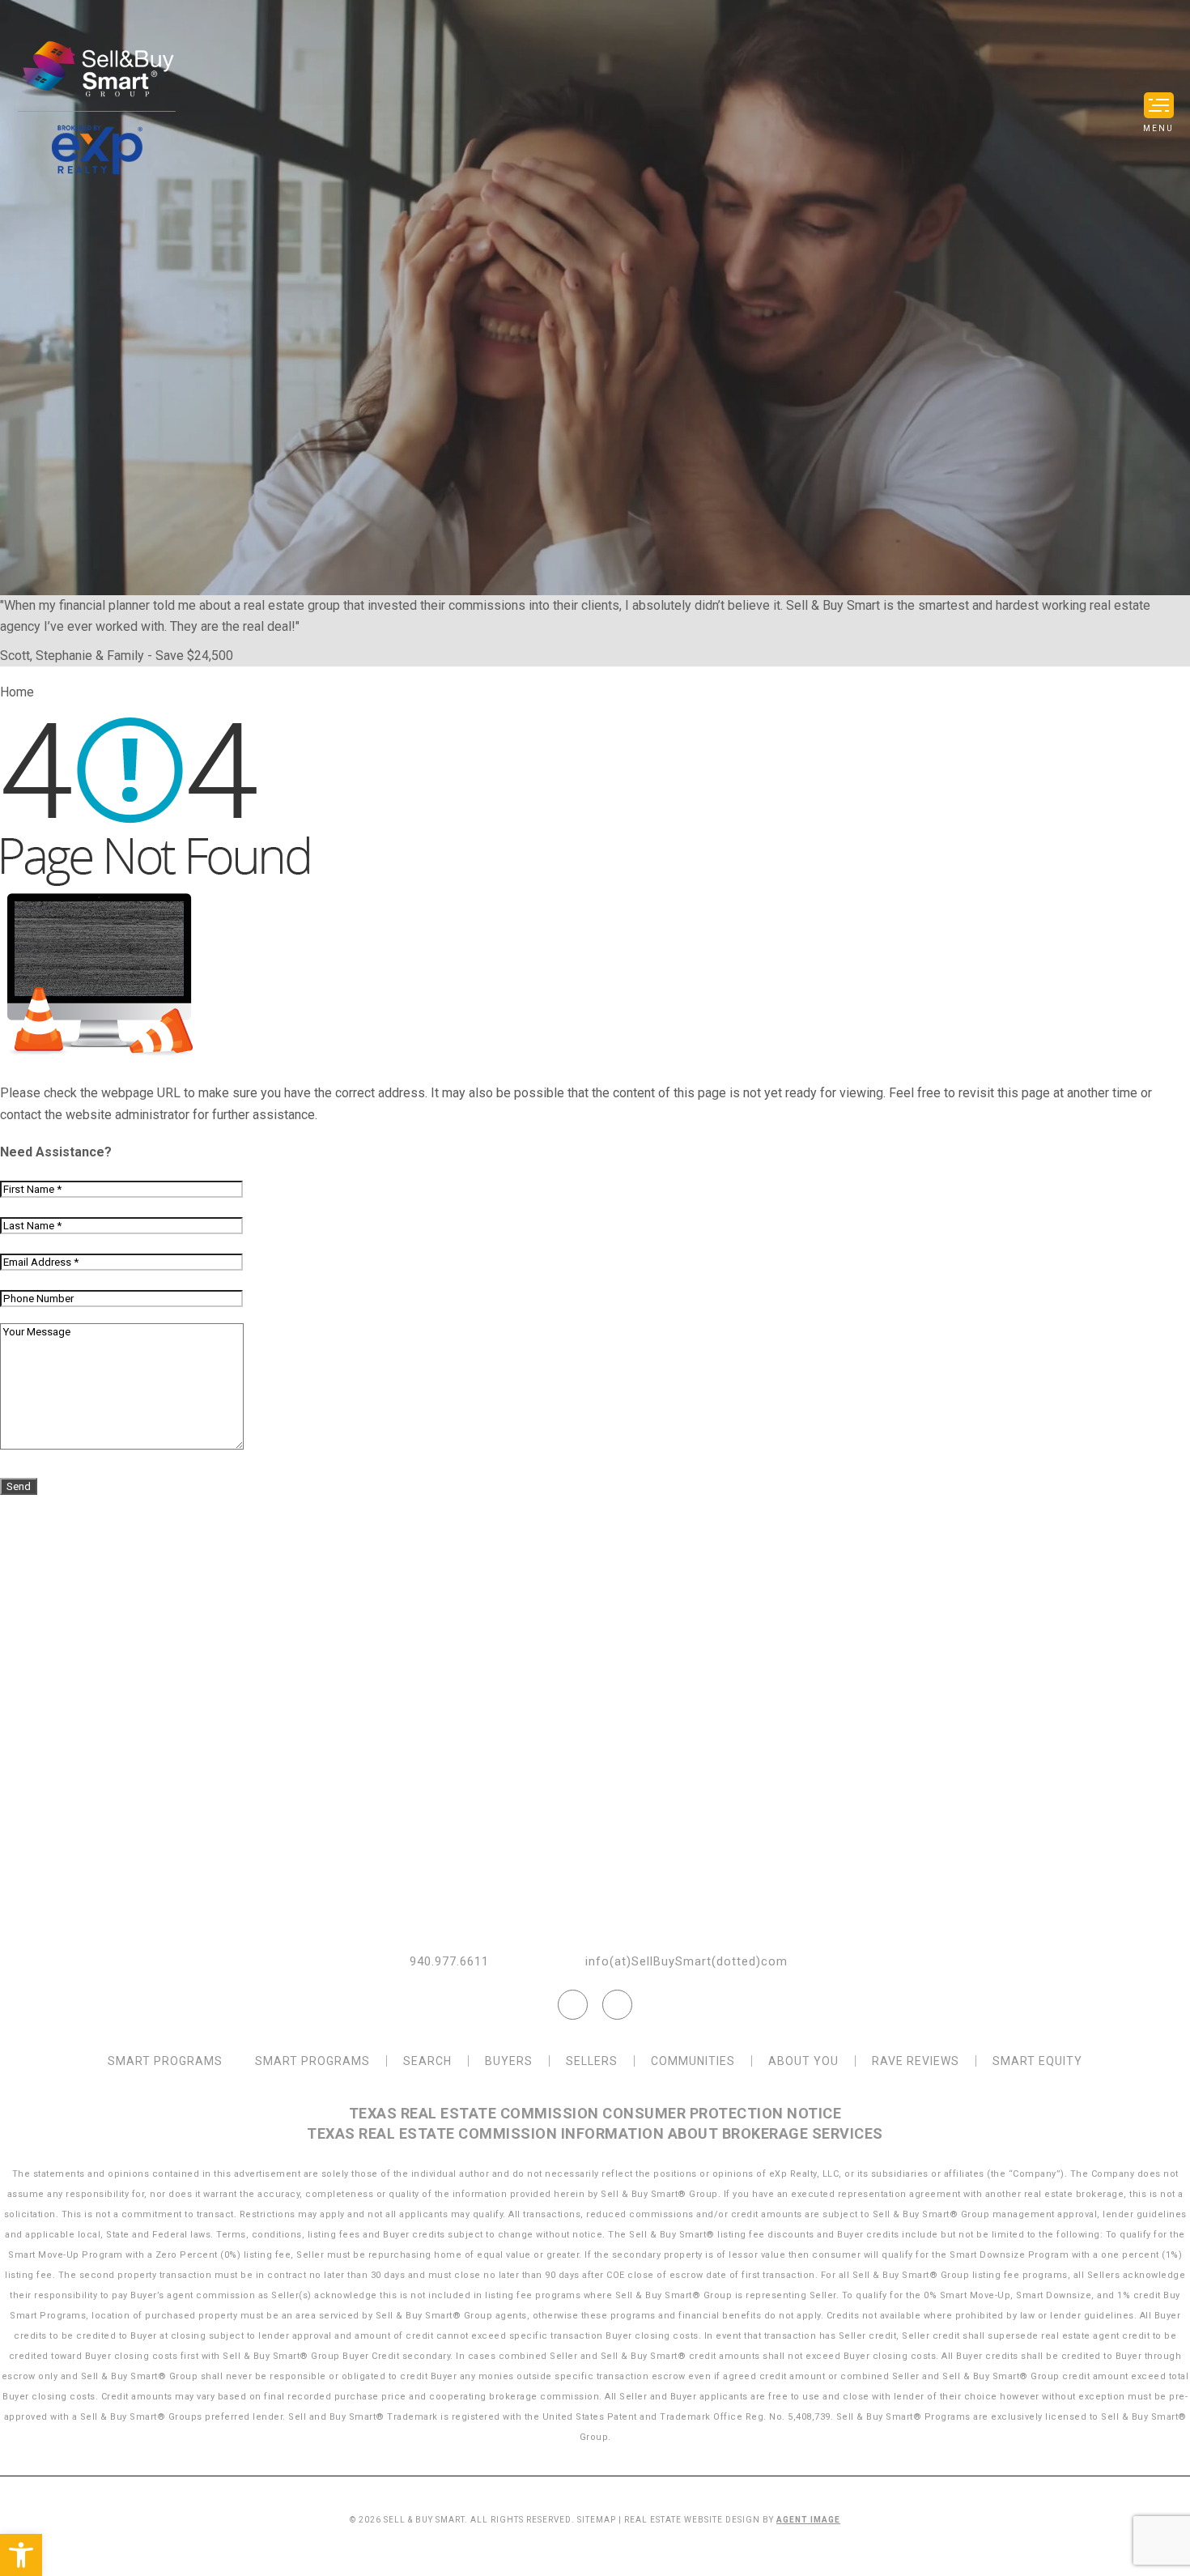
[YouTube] (573, 2005)
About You (803, 2061)
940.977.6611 (449, 1962)
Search (427, 2061)
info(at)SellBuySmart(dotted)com (686, 1962)
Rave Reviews (916, 2061)
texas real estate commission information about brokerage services (595, 2133)
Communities (693, 2061)
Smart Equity (1037, 2061)
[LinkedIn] (617, 2005)
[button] (21, 2555)
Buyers (509, 2061)
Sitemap (597, 2520)
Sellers (592, 2061)
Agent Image (808, 2520)
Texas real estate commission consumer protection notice (595, 2113)
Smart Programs (165, 2061)
